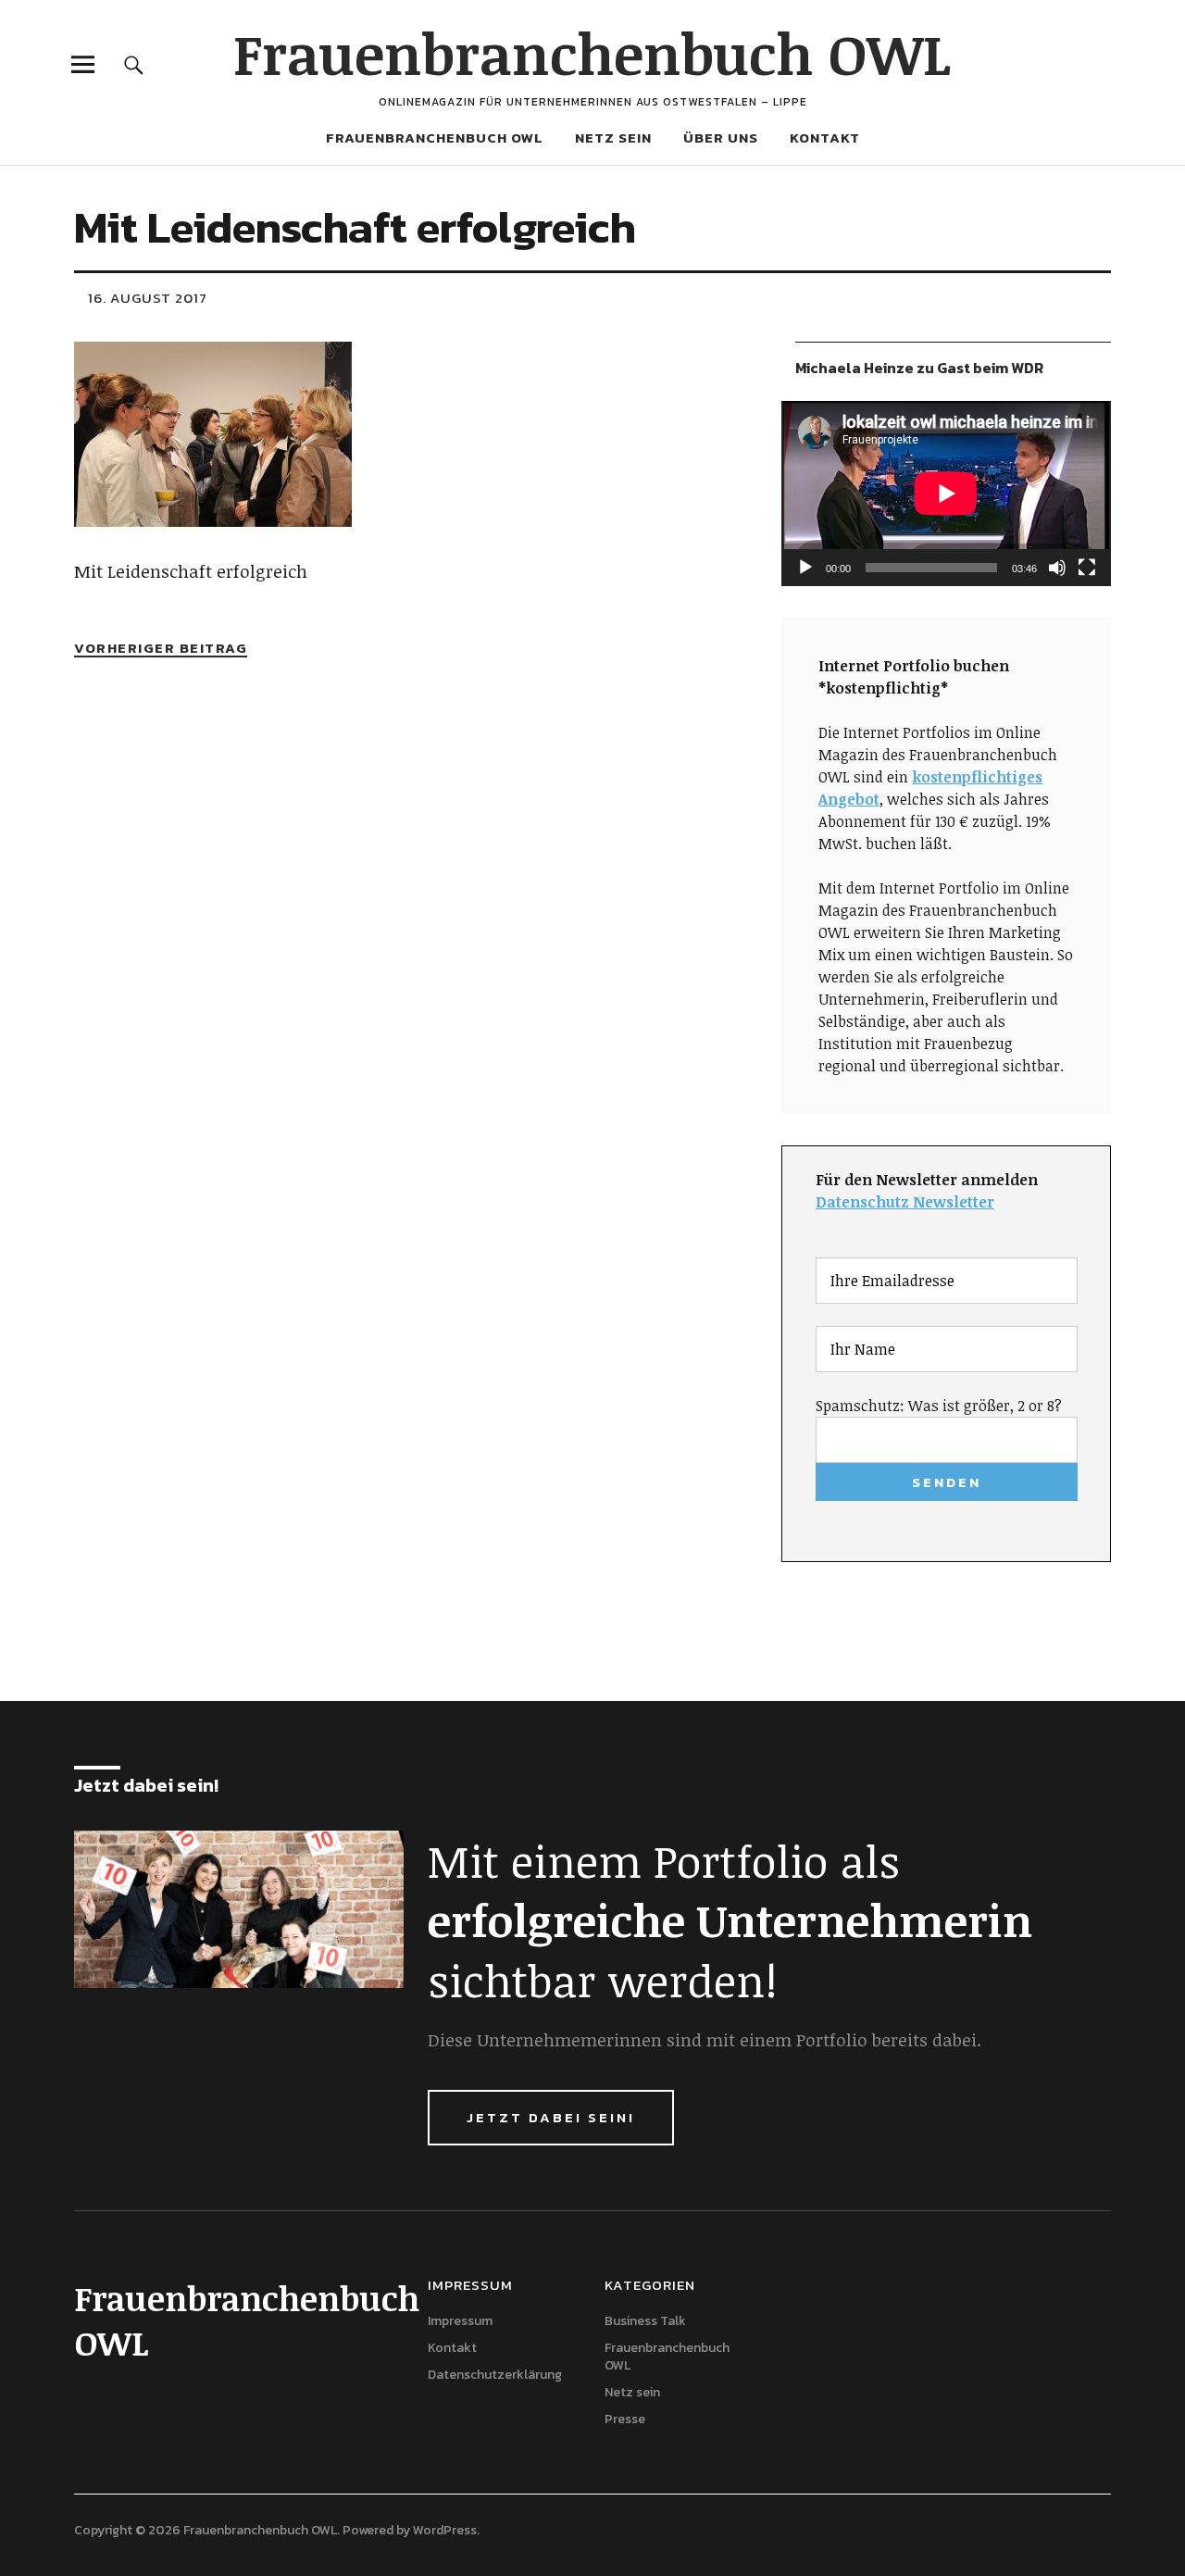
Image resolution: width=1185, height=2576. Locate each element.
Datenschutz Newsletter (905, 1202)
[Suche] (134, 64)
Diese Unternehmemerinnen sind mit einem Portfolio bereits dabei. (705, 2040)
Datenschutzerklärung (495, 2375)
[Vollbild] (1087, 568)
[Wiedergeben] (805, 568)
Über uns (721, 138)
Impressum (460, 2321)
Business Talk (645, 2321)
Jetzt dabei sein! (551, 2117)
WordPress (445, 2530)
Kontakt (825, 138)
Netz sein (613, 138)
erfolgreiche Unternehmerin (730, 1919)
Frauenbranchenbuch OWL (592, 53)
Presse (625, 2419)
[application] (946, 494)
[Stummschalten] (1057, 568)
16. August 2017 (148, 298)
